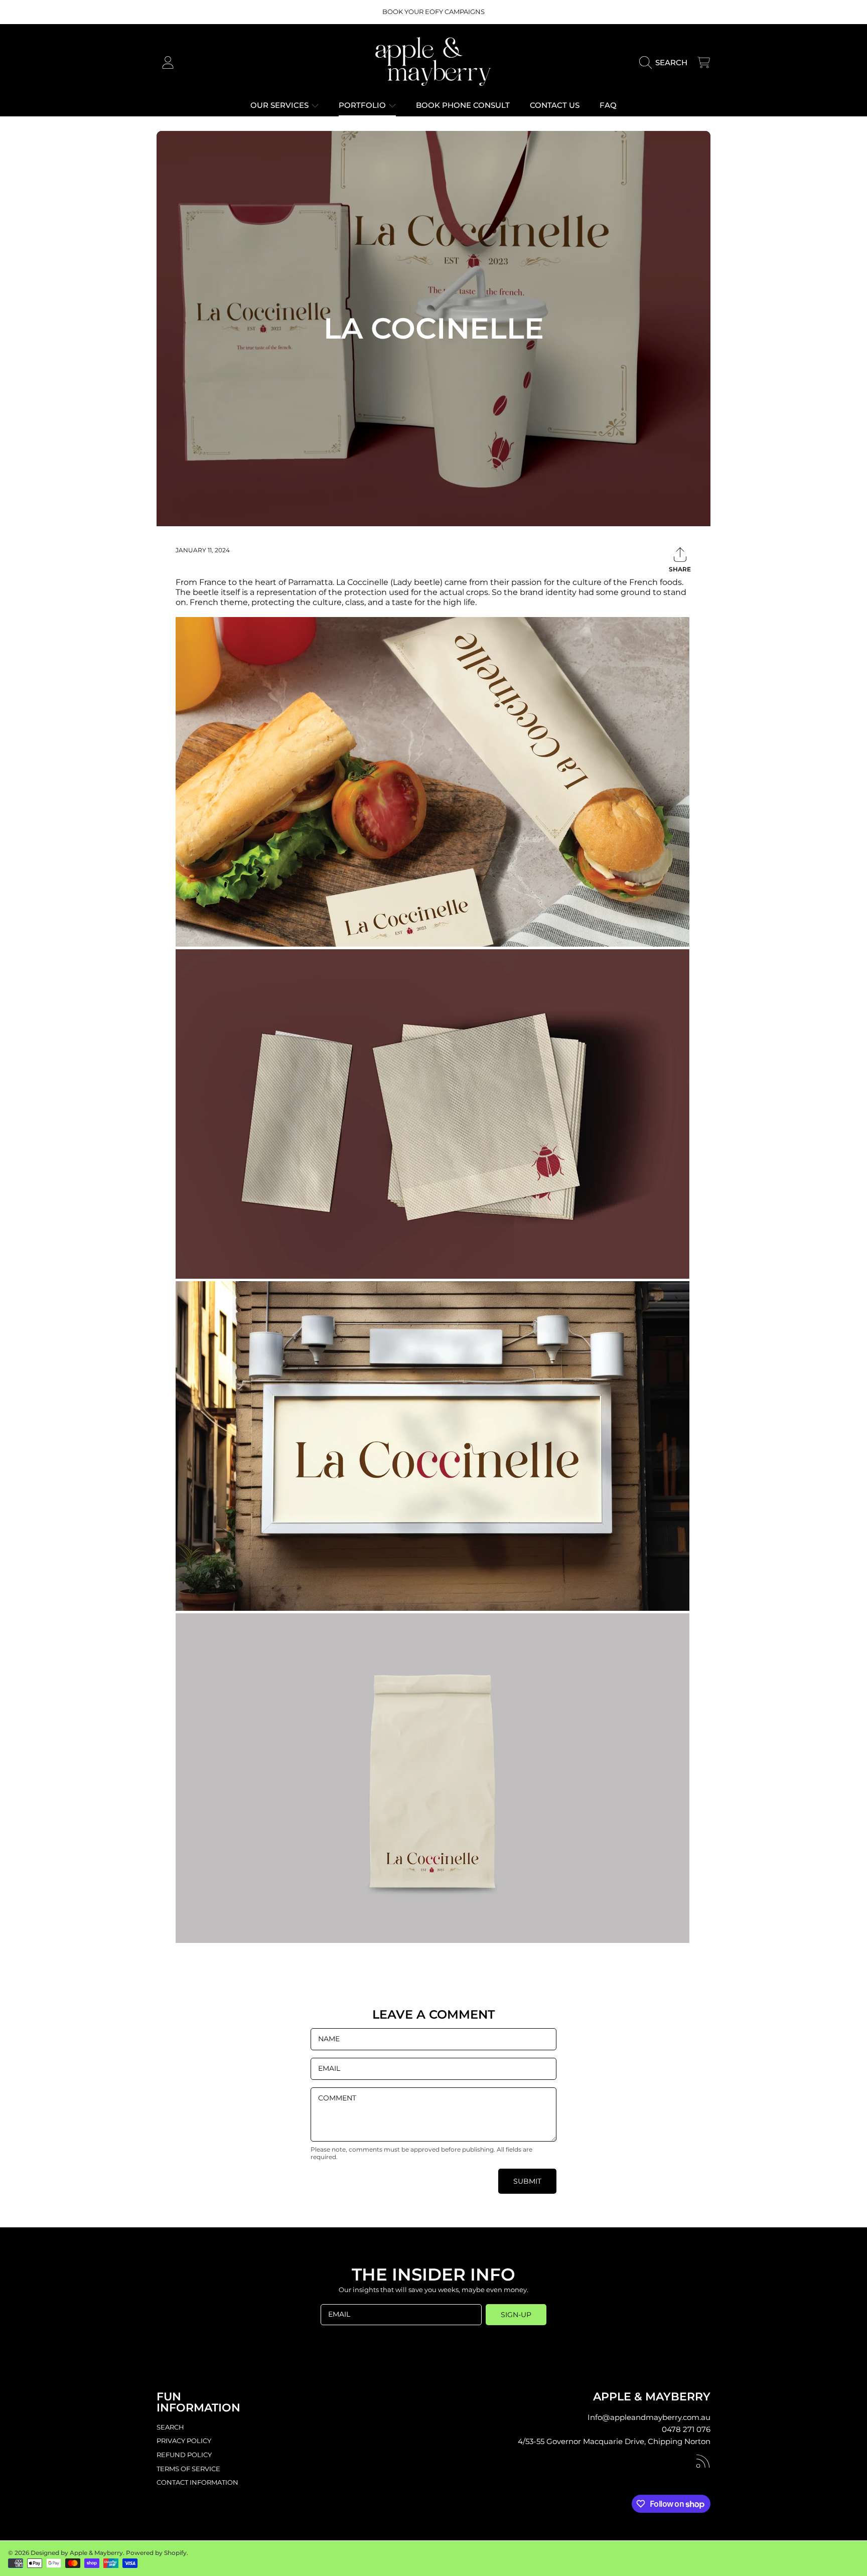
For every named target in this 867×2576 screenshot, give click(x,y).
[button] (666, 63)
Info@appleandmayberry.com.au (649, 2417)
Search (170, 2427)
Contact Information (197, 2482)
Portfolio (363, 105)
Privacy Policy (184, 2441)
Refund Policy (184, 2455)
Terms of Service (188, 2469)
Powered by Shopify (156, 2553)
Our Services (280, 105)
